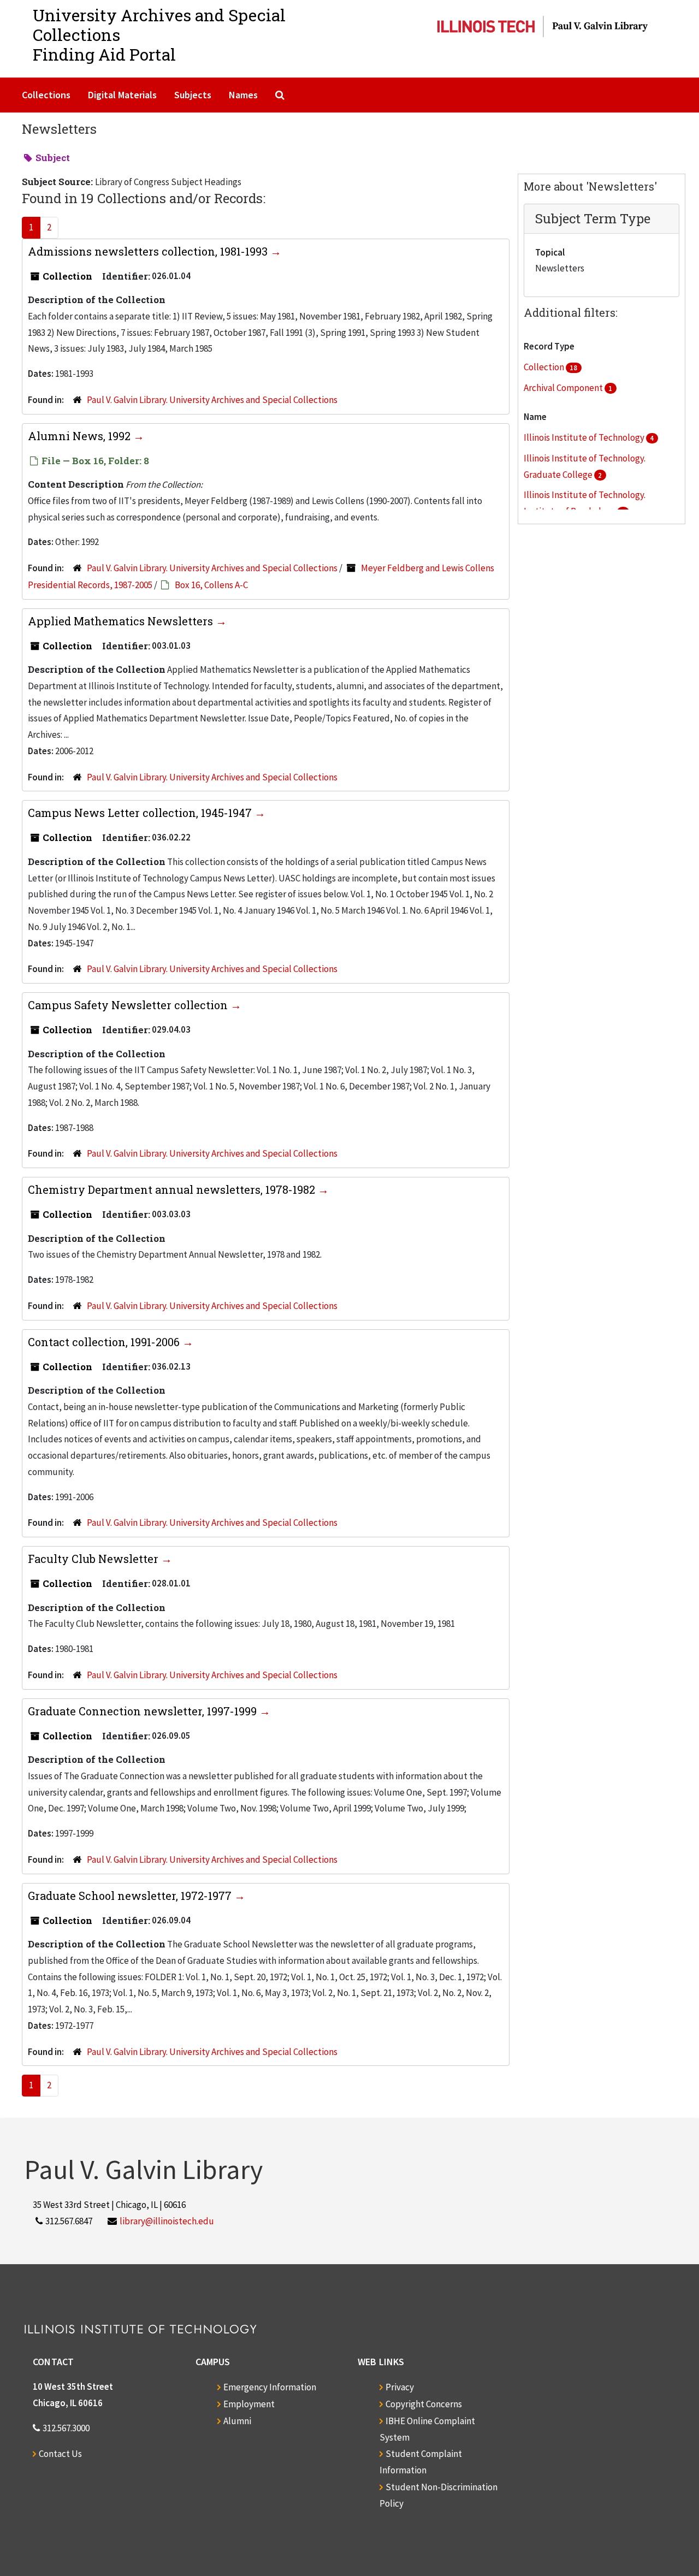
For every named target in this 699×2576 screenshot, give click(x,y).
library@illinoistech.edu (167, 2221)
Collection (545, 367)
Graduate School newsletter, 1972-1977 (131, 1896)
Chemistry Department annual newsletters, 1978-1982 (173, 1189)
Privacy (400, 2387)
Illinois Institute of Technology (585, 437)
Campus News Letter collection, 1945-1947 (141, 813)
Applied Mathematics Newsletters (122, 621)
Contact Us (60, 2454)
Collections (46, 95)
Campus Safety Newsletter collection (129, 1005)
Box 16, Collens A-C (211, 585)
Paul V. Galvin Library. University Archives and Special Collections (212, 400)
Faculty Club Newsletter (94, 1559)
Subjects (193, 95)
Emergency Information (270, 2387)
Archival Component (564, 388)
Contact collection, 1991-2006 (105, 1342)
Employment (249, 2404)
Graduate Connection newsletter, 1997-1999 (144, 1711)
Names (243, 95)
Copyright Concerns (424, 2404)
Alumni (237, 2421)
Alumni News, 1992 (81, 436)
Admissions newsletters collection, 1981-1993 (149, 251)
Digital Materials (122, 95)
